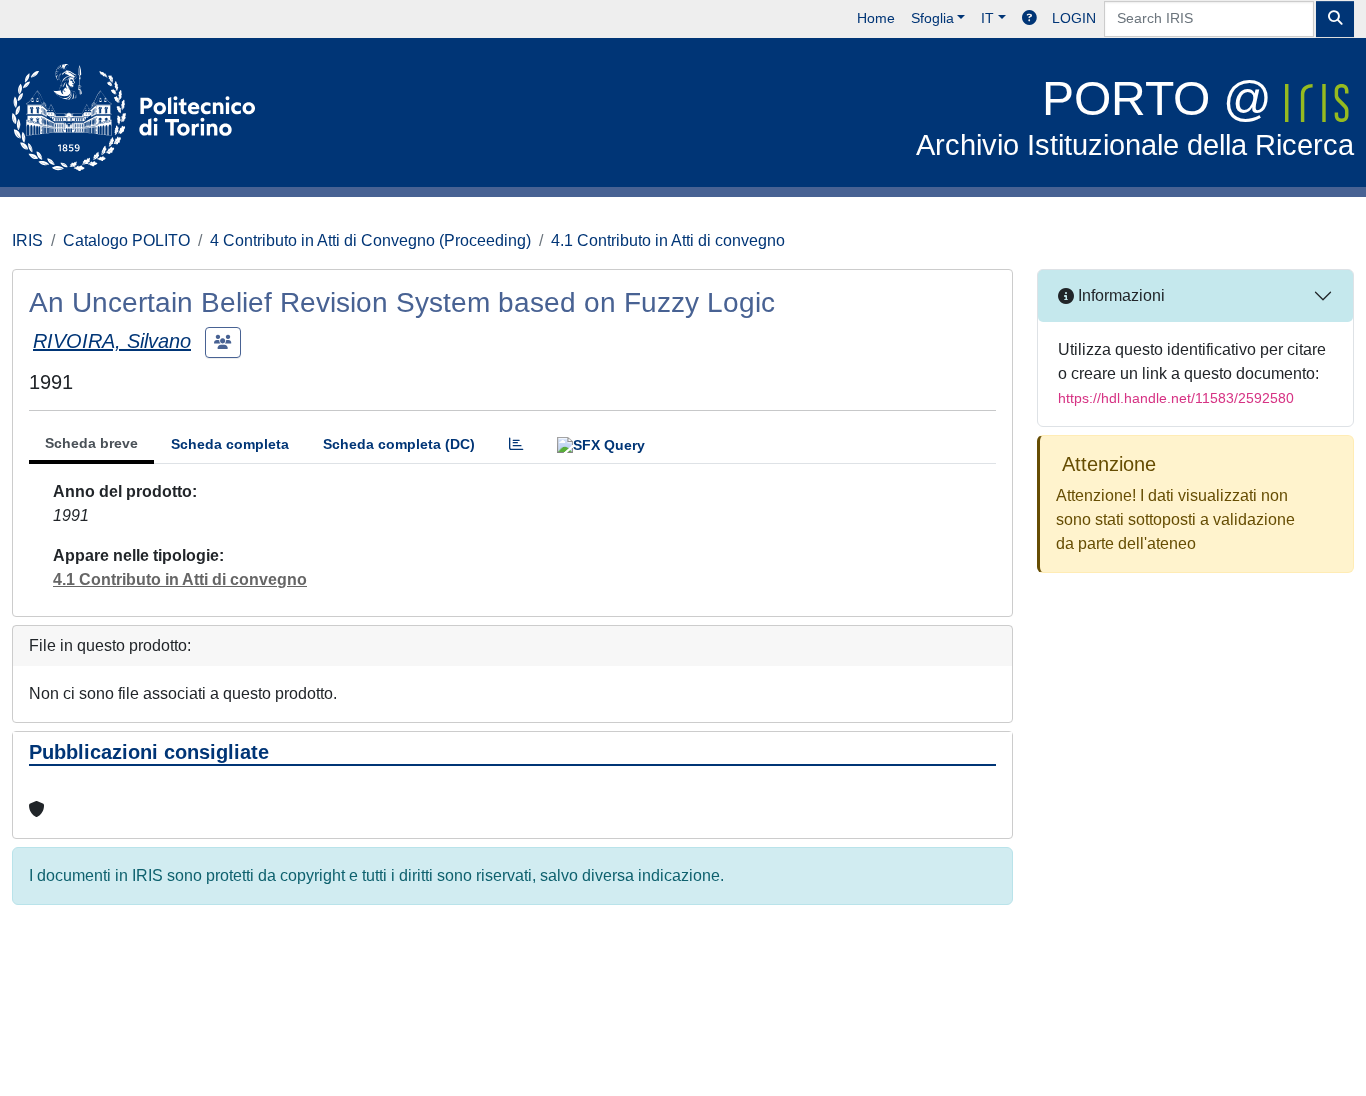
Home (876, 18)
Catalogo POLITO (126, 240)
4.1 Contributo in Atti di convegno (668, 240)
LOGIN (1074, 18)
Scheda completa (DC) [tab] (399, 444)
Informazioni (1119, 295)
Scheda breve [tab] (91, 443)
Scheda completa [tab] (230, 444)
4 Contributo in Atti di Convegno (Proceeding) (370, 240)
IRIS (27, 240)
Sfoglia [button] (932, 18)
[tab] (516, 444)
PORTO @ (1135, 116)
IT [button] (987, 18)
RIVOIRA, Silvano (112, 341)
